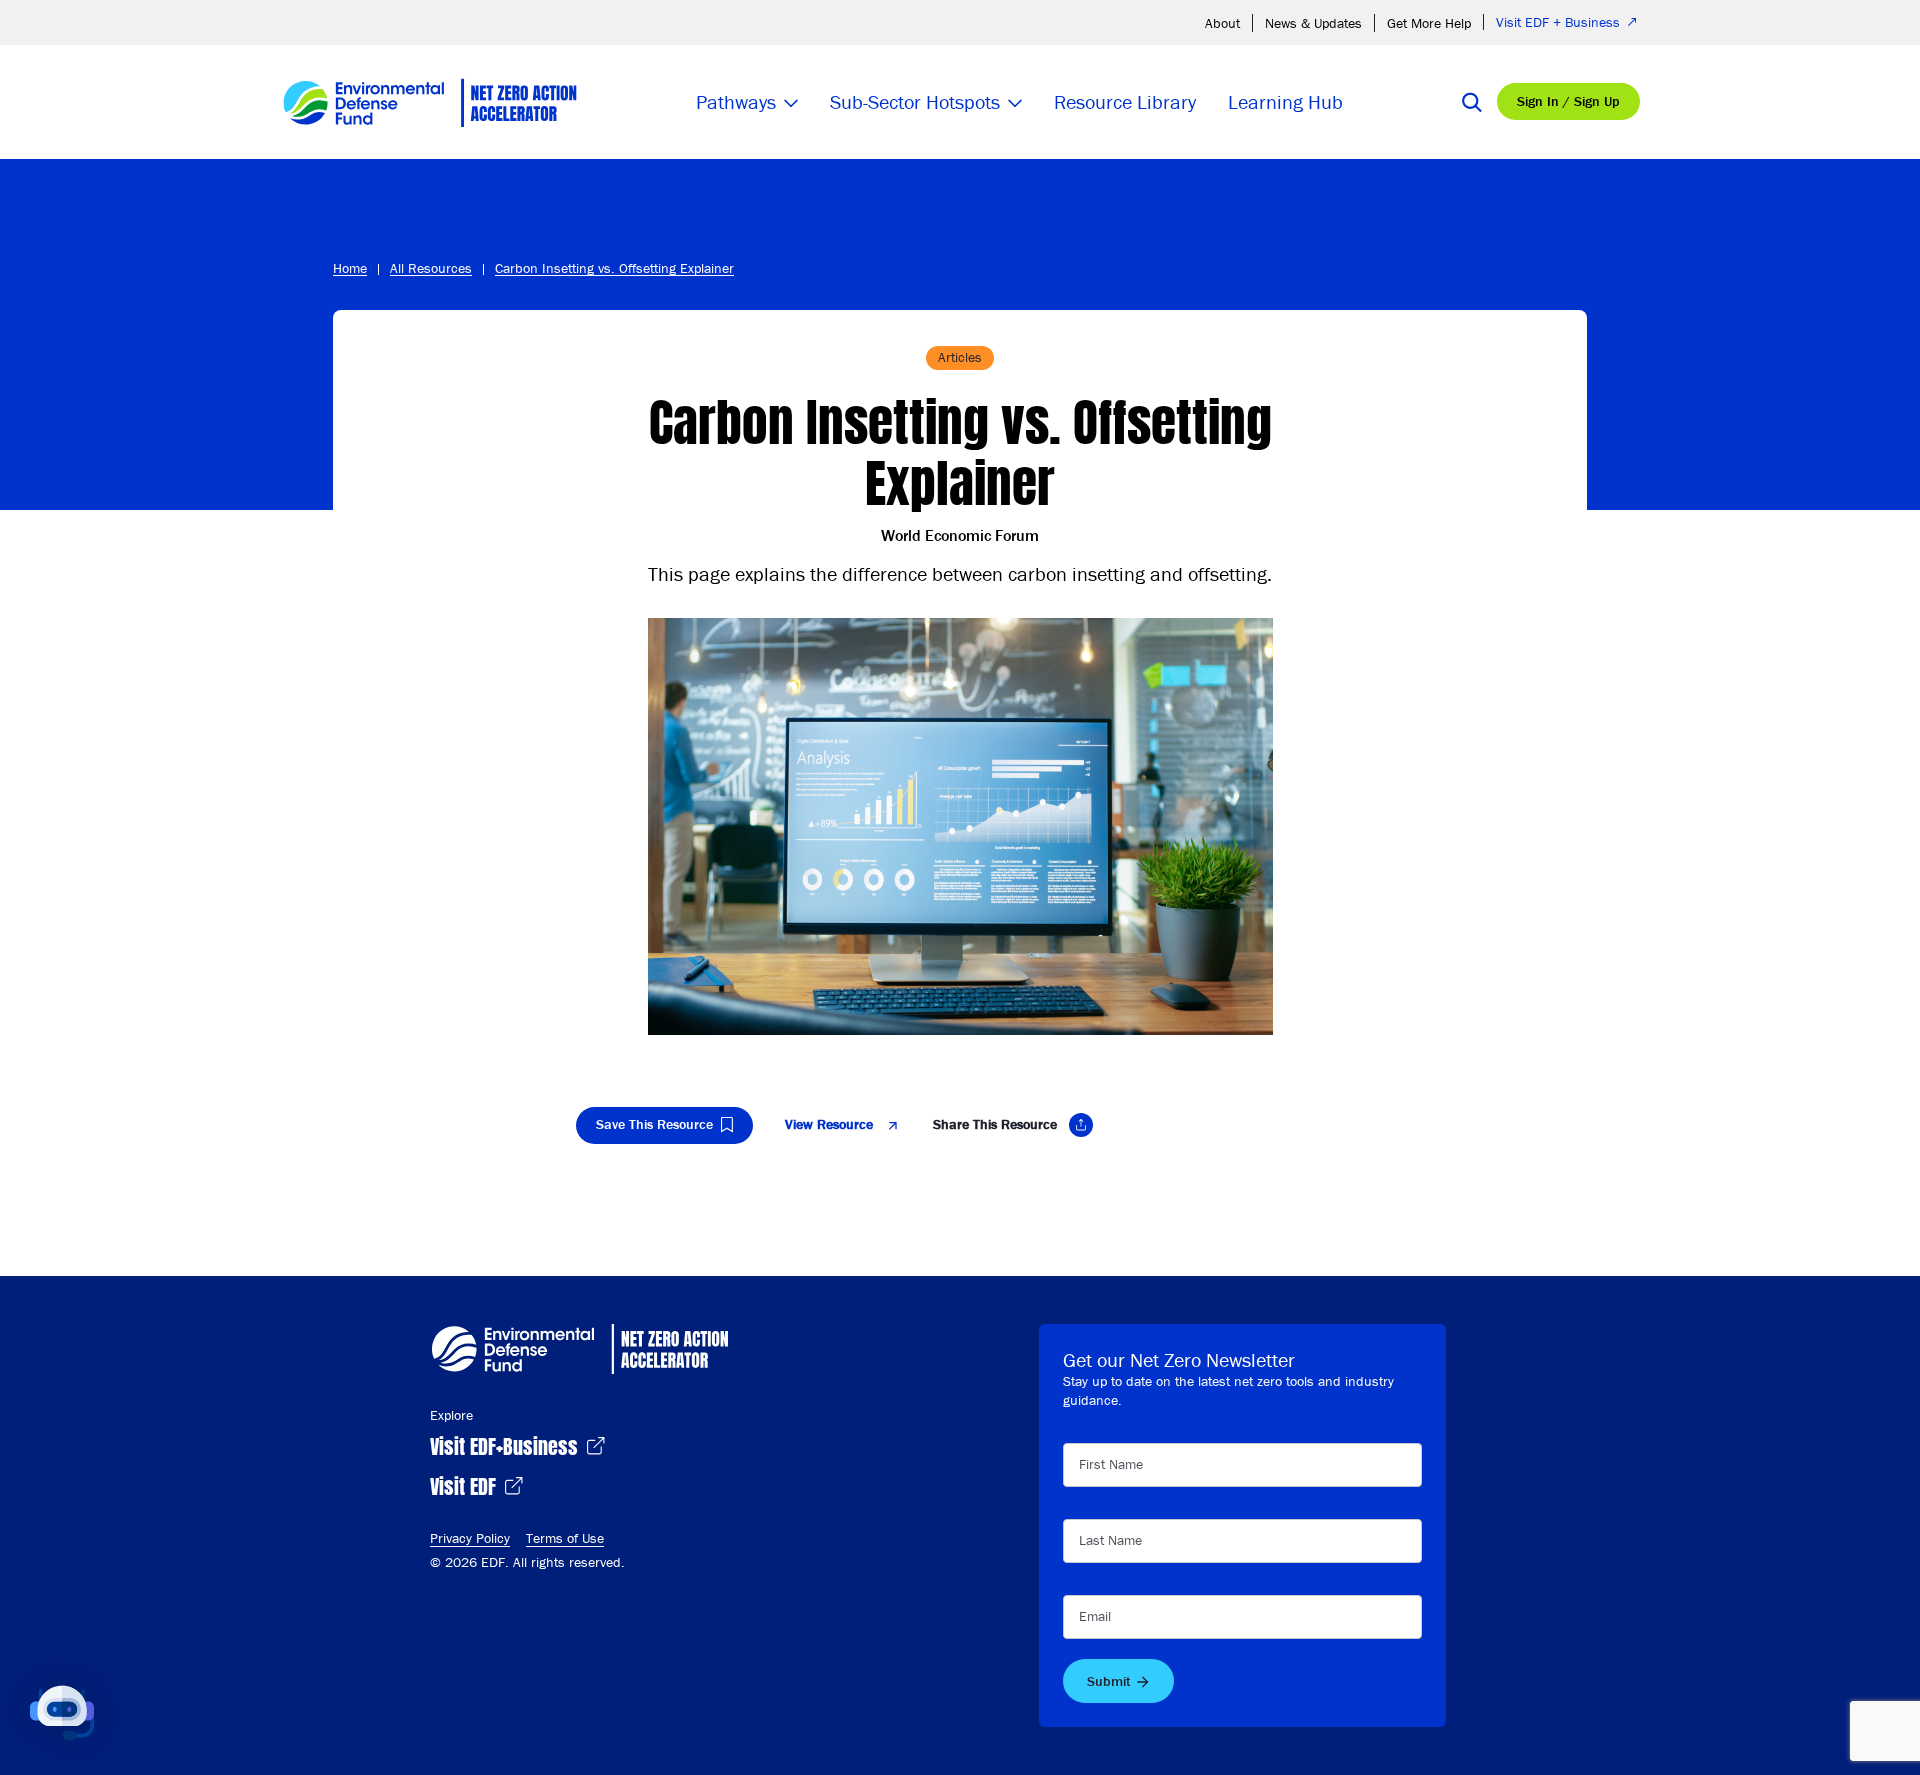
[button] (62, 1713)
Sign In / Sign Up (1568, 101)
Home (350, 268)
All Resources (431, 268)
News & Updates (1313, 23)
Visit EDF (465, 1484)
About (1222, 23)
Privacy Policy (470, 1538)
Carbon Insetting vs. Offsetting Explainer (614, 268)
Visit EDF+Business (506, 1444)
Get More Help (1429, 23)
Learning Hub (1285, 101)
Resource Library (1125, 101)
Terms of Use (565, 1538)
